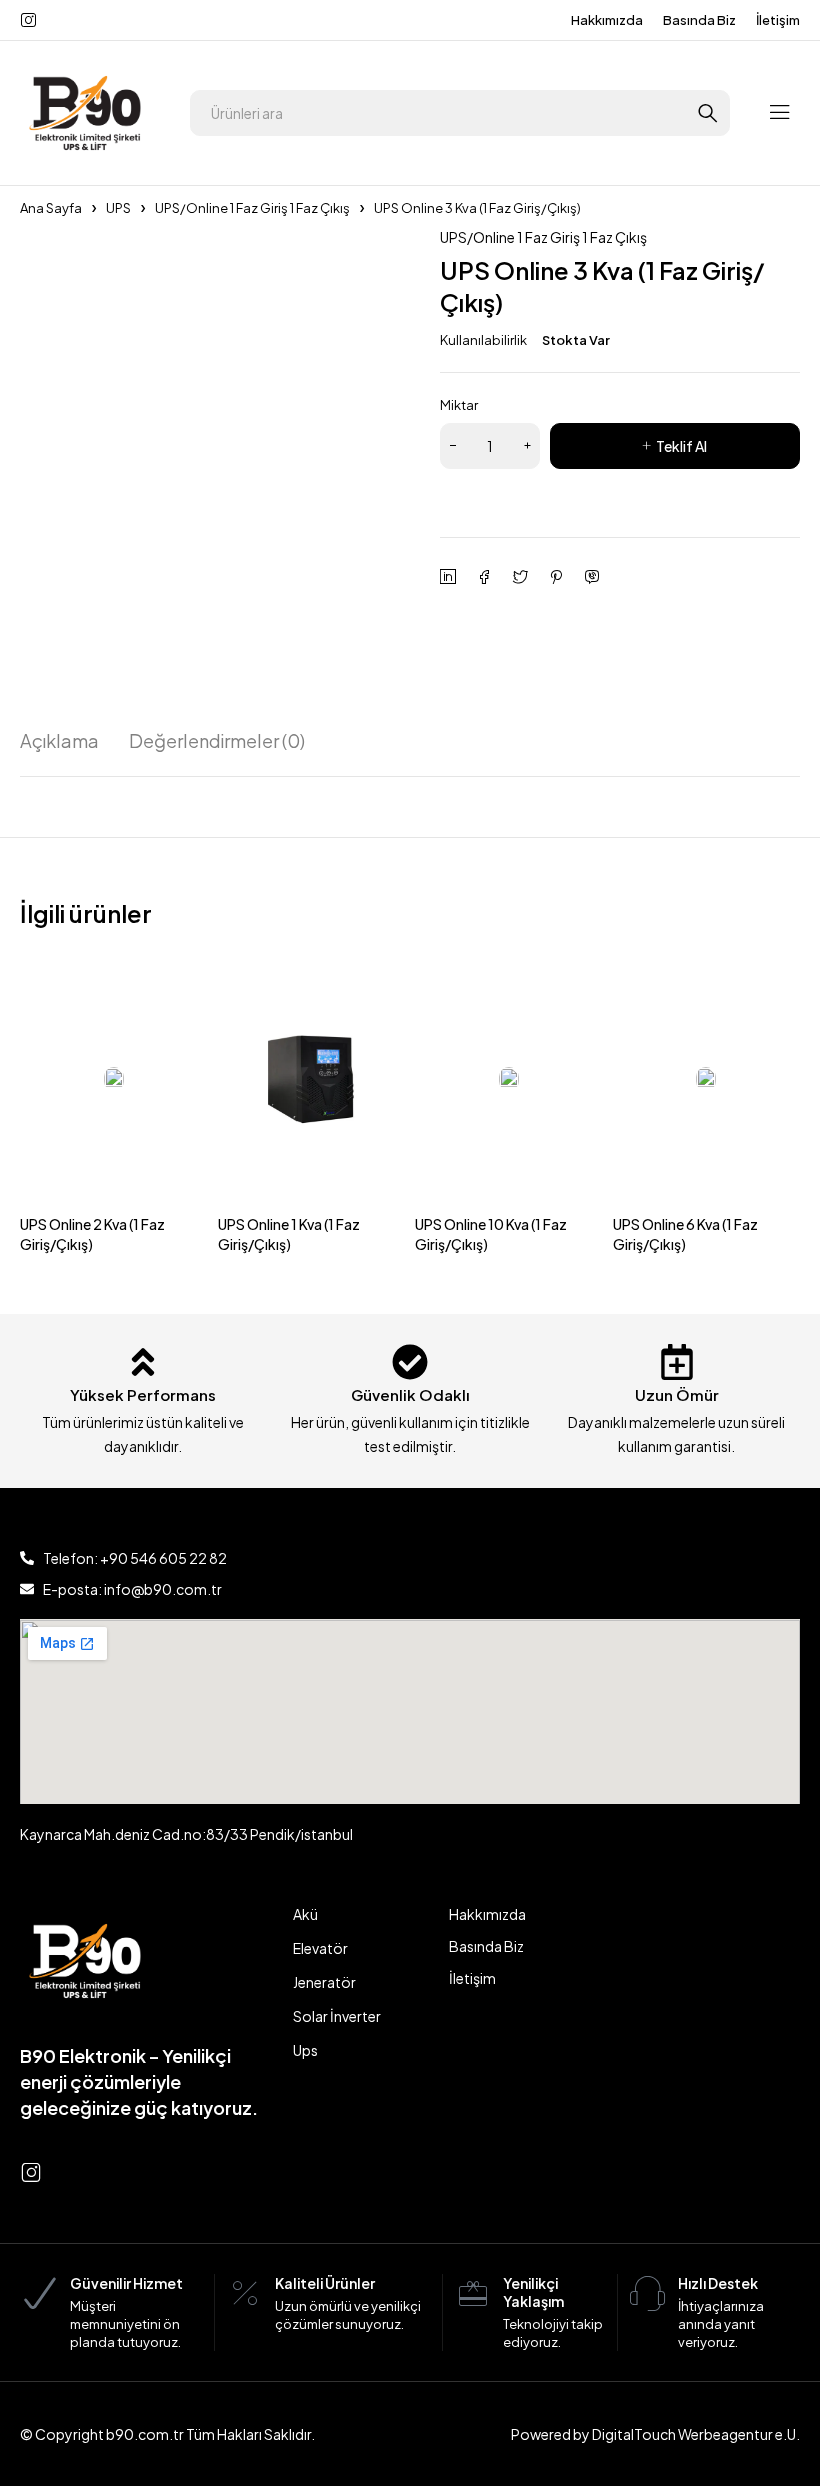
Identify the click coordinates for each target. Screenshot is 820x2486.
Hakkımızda (607, 20)
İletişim (778, 20)
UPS (118, 208)
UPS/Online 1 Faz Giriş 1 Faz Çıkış (252, 208)
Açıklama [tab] (59, 741)
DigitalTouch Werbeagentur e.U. (696, 2434)
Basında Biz (699, 20)
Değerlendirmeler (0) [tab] (217, 741)
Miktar (459, 405)
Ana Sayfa (51, 208)
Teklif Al (681, 446)
